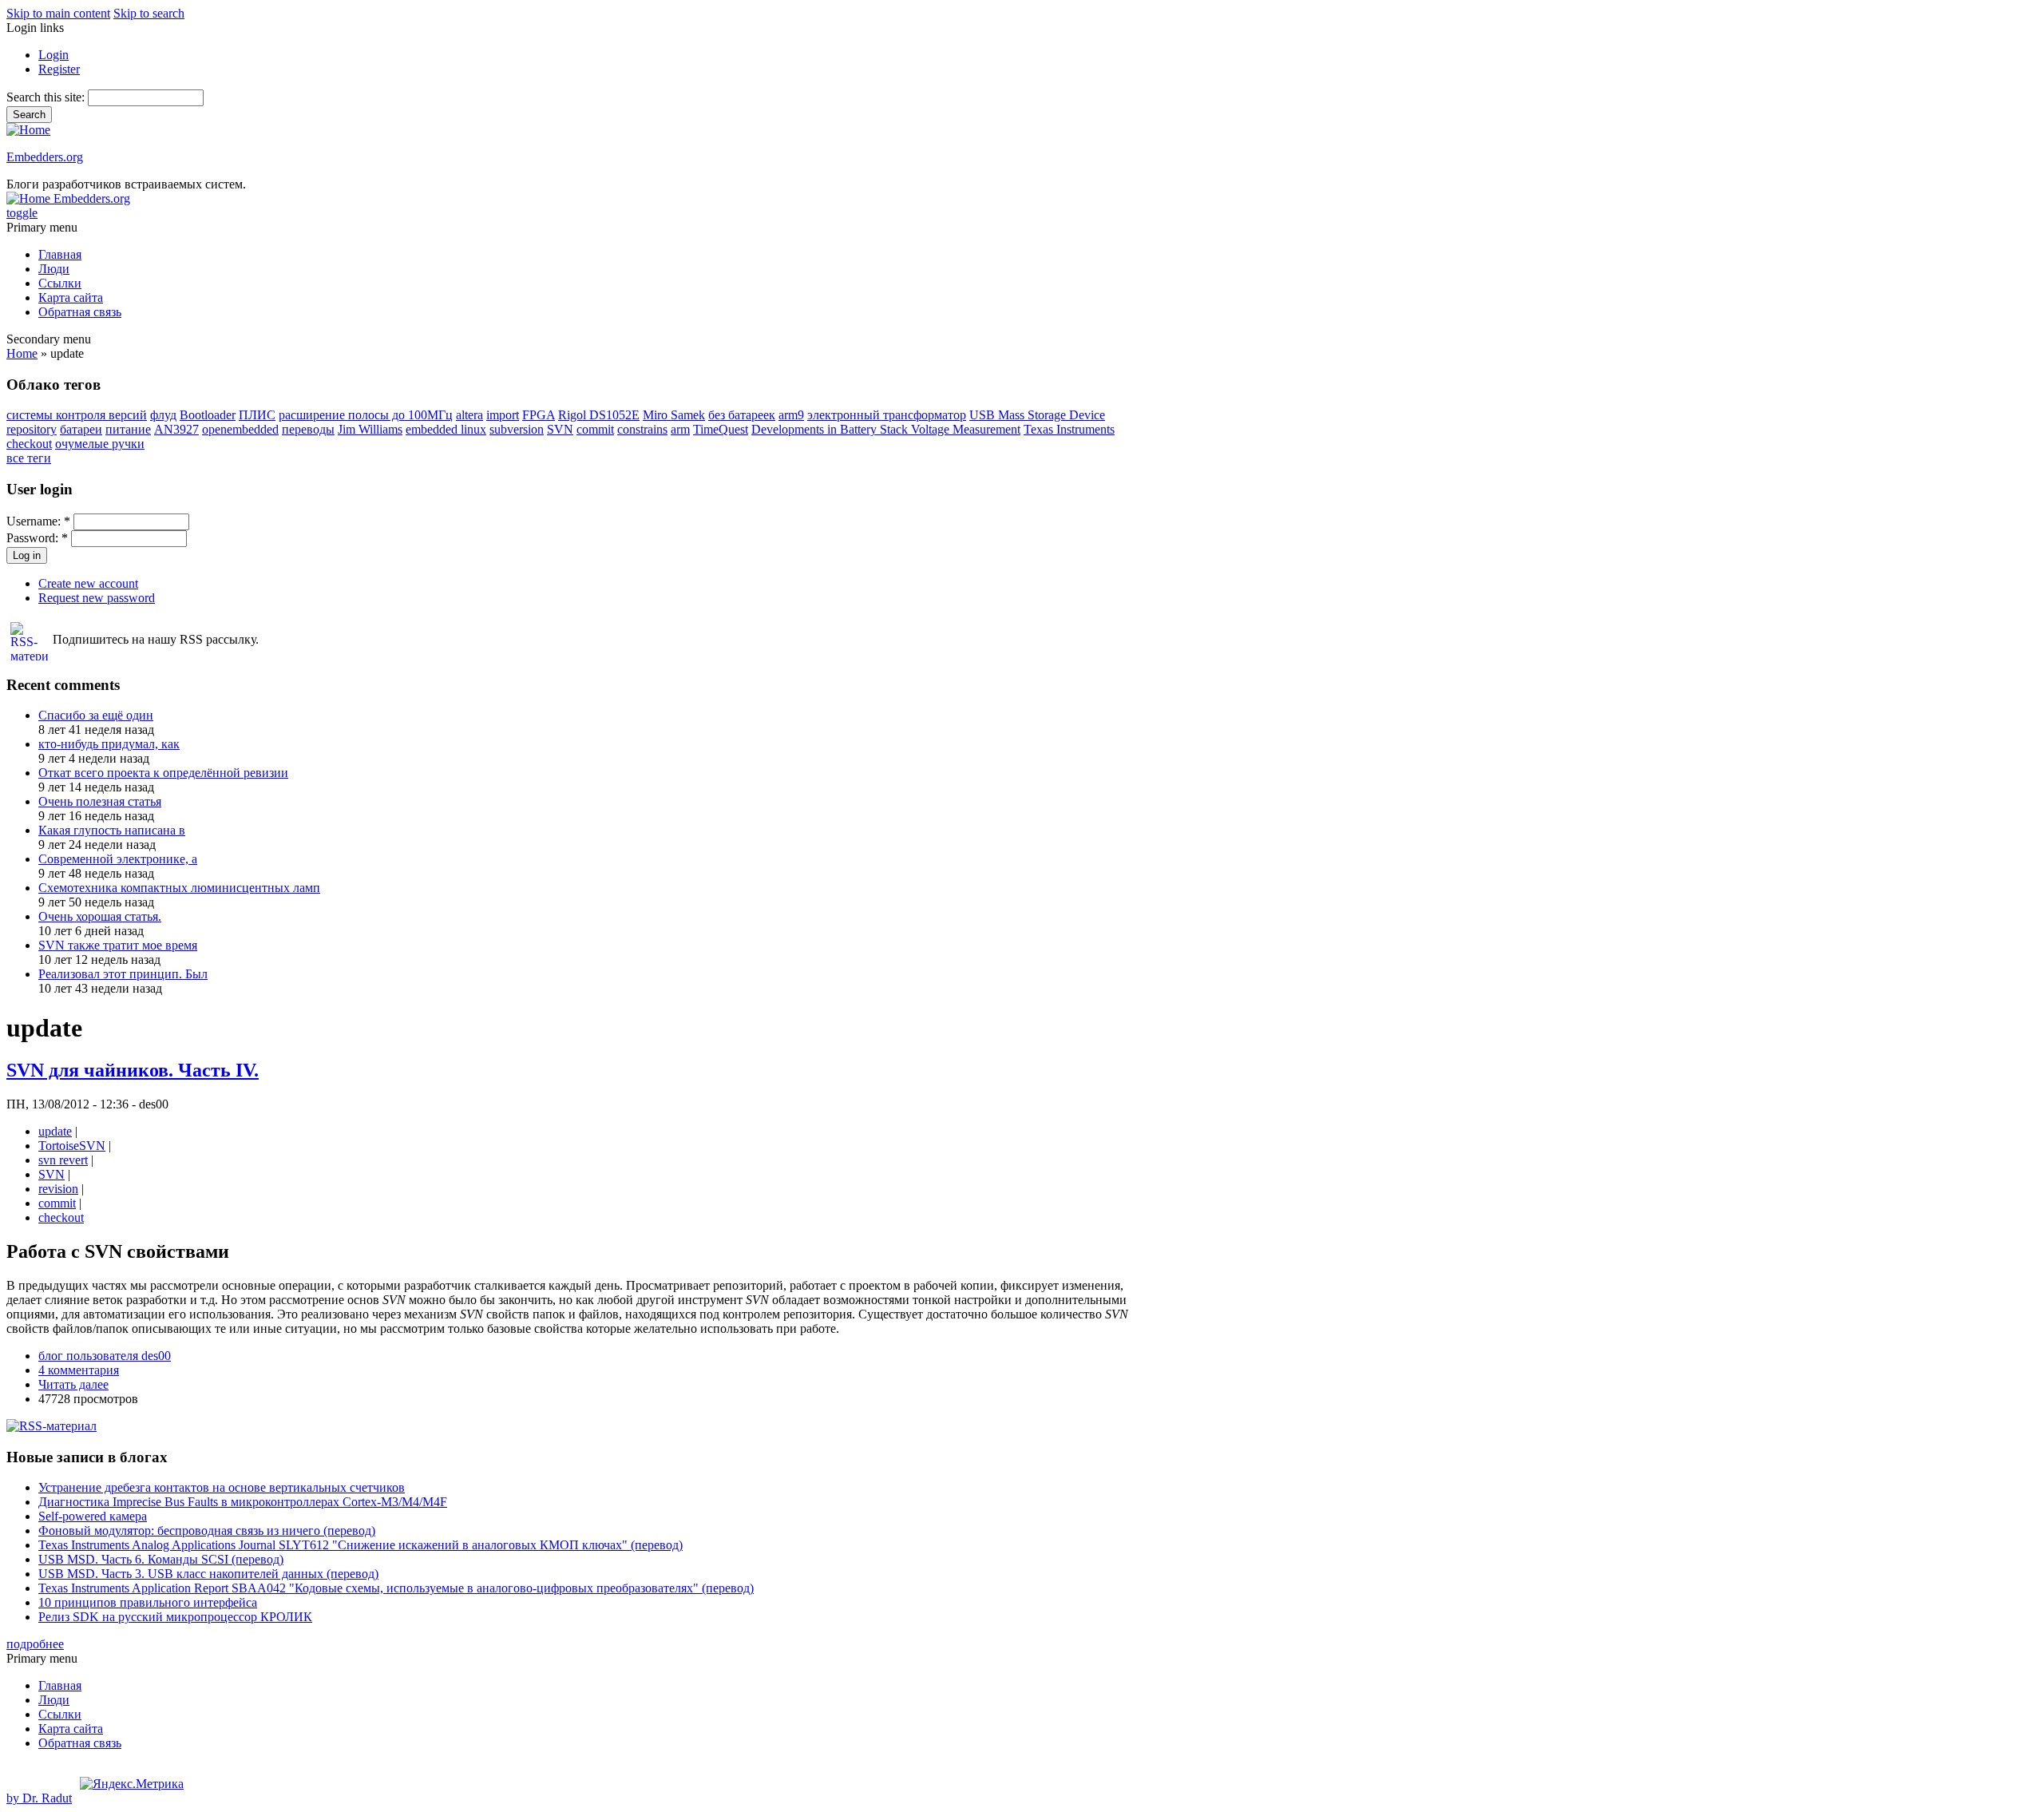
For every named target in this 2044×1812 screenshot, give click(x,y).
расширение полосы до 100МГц (366, 415)
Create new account (88, 583)
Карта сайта (71, 297)
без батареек (742, 415)
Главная (60, 254)
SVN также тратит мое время (118, 945)
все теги (29, 458)
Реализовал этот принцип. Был (123, 974)
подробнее (35, 1644)
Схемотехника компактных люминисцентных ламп (179, 888)
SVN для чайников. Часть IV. (133, 1070)
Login (53, 55)
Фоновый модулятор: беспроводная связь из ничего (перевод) (207, 1530)
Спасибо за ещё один (96, 715)
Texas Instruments (1069, 429)
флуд (163, 415)
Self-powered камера (93, 1516)
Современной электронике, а (118, 859)
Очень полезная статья (100, 801)
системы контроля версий (77, 415)
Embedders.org (45, 157)
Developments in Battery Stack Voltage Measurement (886, 429)
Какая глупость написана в (112, 830)
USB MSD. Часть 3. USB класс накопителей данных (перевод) (208, 1574)
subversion (517, 429)
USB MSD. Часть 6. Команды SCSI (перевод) (161, 1559)
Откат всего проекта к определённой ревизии (163, 773)
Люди (54, 269)
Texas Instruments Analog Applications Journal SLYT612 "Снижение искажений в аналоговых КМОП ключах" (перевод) (360, 1545)
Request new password (97, 598)
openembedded (240, 429)
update (55, 1131)
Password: (37, 538)
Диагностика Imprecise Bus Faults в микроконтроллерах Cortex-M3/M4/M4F (243, 1502)
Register (59, 69)
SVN (560, 429)
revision (58, 1189)
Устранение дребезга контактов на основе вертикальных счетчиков (222, 1487)
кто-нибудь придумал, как (109, 744)
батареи (81, 429)
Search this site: (47, 97)
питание (128, 429)
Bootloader (208, 415)
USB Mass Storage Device (1037, 415)
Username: (38, 521)
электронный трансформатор (887, 415)
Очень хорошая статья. (100, 916)
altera (469, 415)
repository (32, 429)
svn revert (63, 1160)
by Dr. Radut (39, 1798)
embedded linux (446, 429)
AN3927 (176, 429)
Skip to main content (58, 13)
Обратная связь (80, 312)
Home (22, 353)
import (503, 415)
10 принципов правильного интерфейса (148, 1602)
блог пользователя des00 (105, 1356)
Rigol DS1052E (599, 415)
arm (680, 429)
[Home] (28, 130)
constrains (642, 429)
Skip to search (149, 13)
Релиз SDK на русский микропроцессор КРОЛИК (175, 1617)
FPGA (539, 415)
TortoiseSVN (72, 1146)
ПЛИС (257, 415)
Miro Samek (674, 415)
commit (595, 429)
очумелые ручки (100, 444)
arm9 (791, 415)
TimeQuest (721, 429)
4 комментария (79, 1370)
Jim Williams (370, 429)
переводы (308, 429)
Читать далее (73, 1384)
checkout (29, 444)
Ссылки (60, 283)
